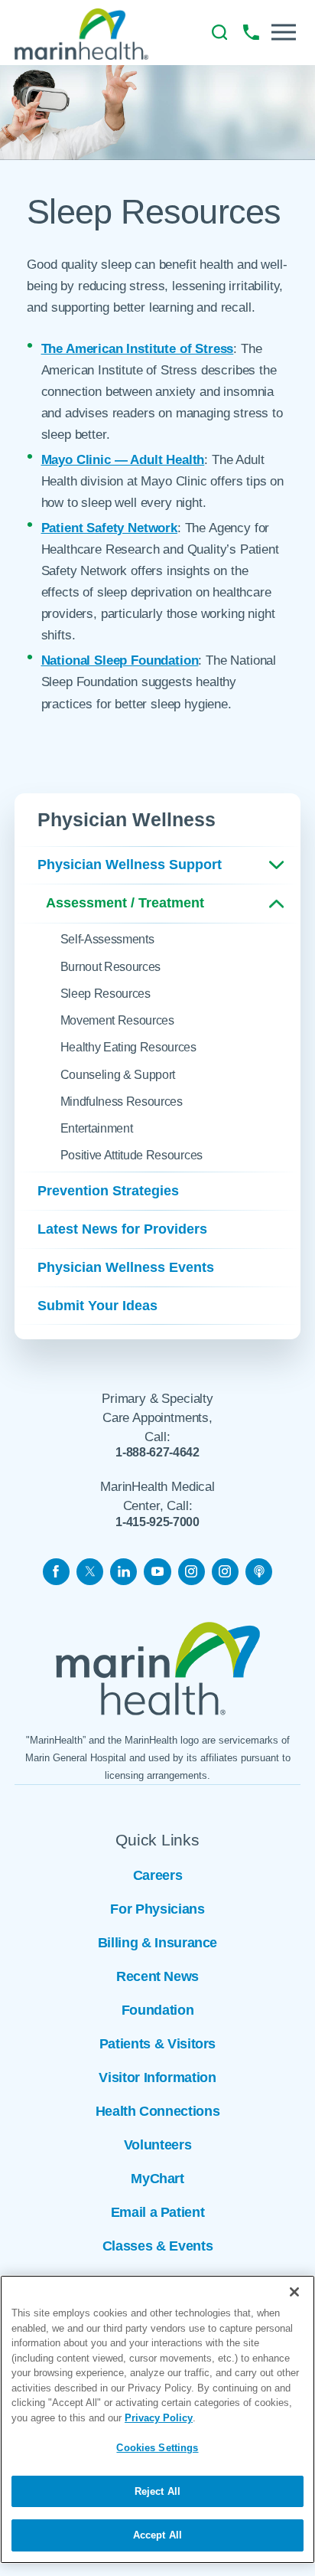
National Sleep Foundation (120, 660)
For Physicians (157, 1909)
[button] (284, 32)
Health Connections (158, 2111)
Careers (158, 1875)
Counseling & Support (118, 1074)
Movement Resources (117, 1020)
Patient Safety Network (109, 528)
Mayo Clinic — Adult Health (123, 459)
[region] (157, 2419)
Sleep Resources (106, 993)
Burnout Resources (111, 966)
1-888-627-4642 (157, 1452)
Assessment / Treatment (125, 903)
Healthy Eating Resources (128, 1047)
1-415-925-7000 (157, 1522)
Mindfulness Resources (122, 1101)
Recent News (157, 1976)
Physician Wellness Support (130, 865)
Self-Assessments (107, 939)
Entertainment (97, 1128)
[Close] (294, 2292)
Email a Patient (158, 2212)
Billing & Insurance (157, 1943)
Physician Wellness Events (126, 1267)
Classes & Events (157, 2246)
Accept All (157, 2535)
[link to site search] (220, 33)
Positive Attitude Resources (132, 1155)
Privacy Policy (159, 2418)
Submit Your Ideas (97, 1306)
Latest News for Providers (122, 1229)
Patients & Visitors (157, 2044)
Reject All (157, 2491)
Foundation (157, 2010)
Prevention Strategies (108, 1191)
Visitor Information (157, 2077)
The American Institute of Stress (138, 348)
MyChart (157, 2179)
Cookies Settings (157, 2448)
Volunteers (157, 2145)
